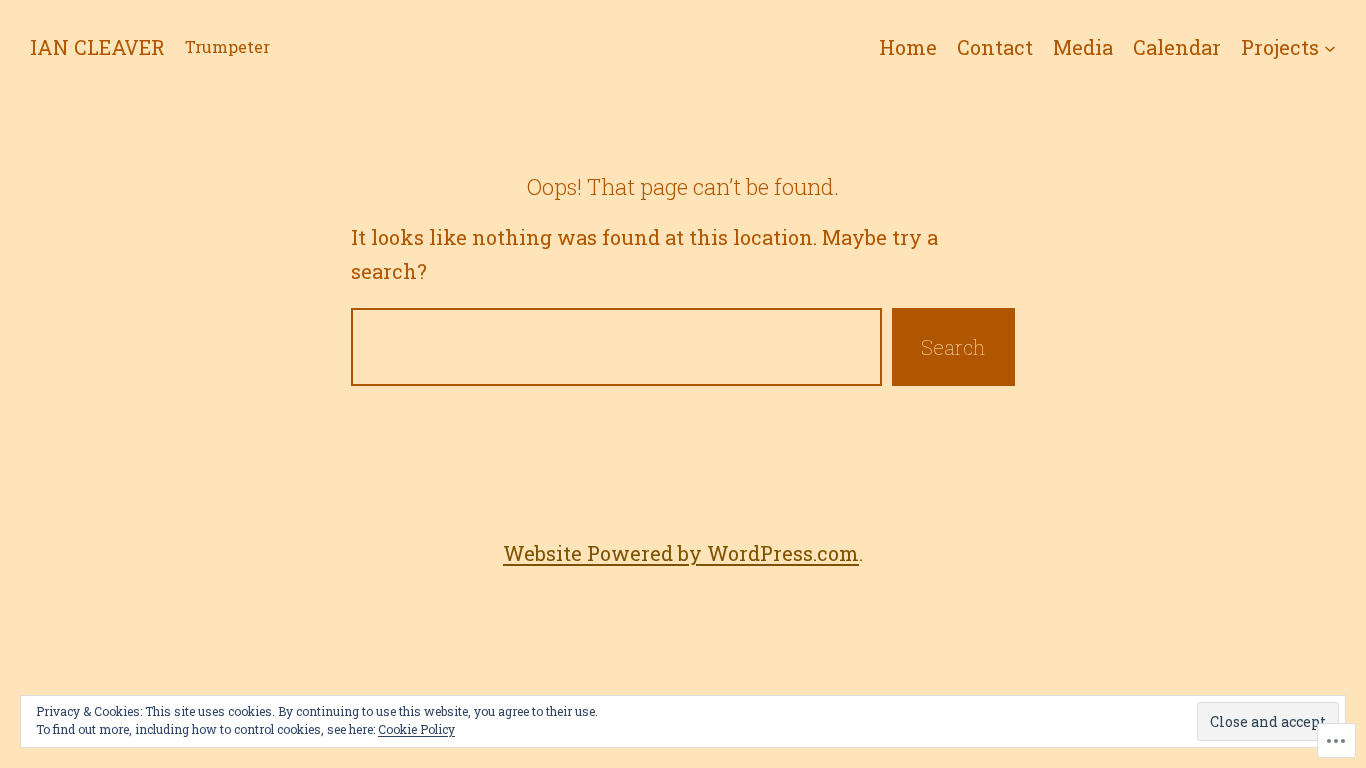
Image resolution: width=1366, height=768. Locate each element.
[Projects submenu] (1330, 47)
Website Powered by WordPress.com (681, 553)
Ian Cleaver (97, 47)
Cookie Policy (416, 729)
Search (953, 347)
